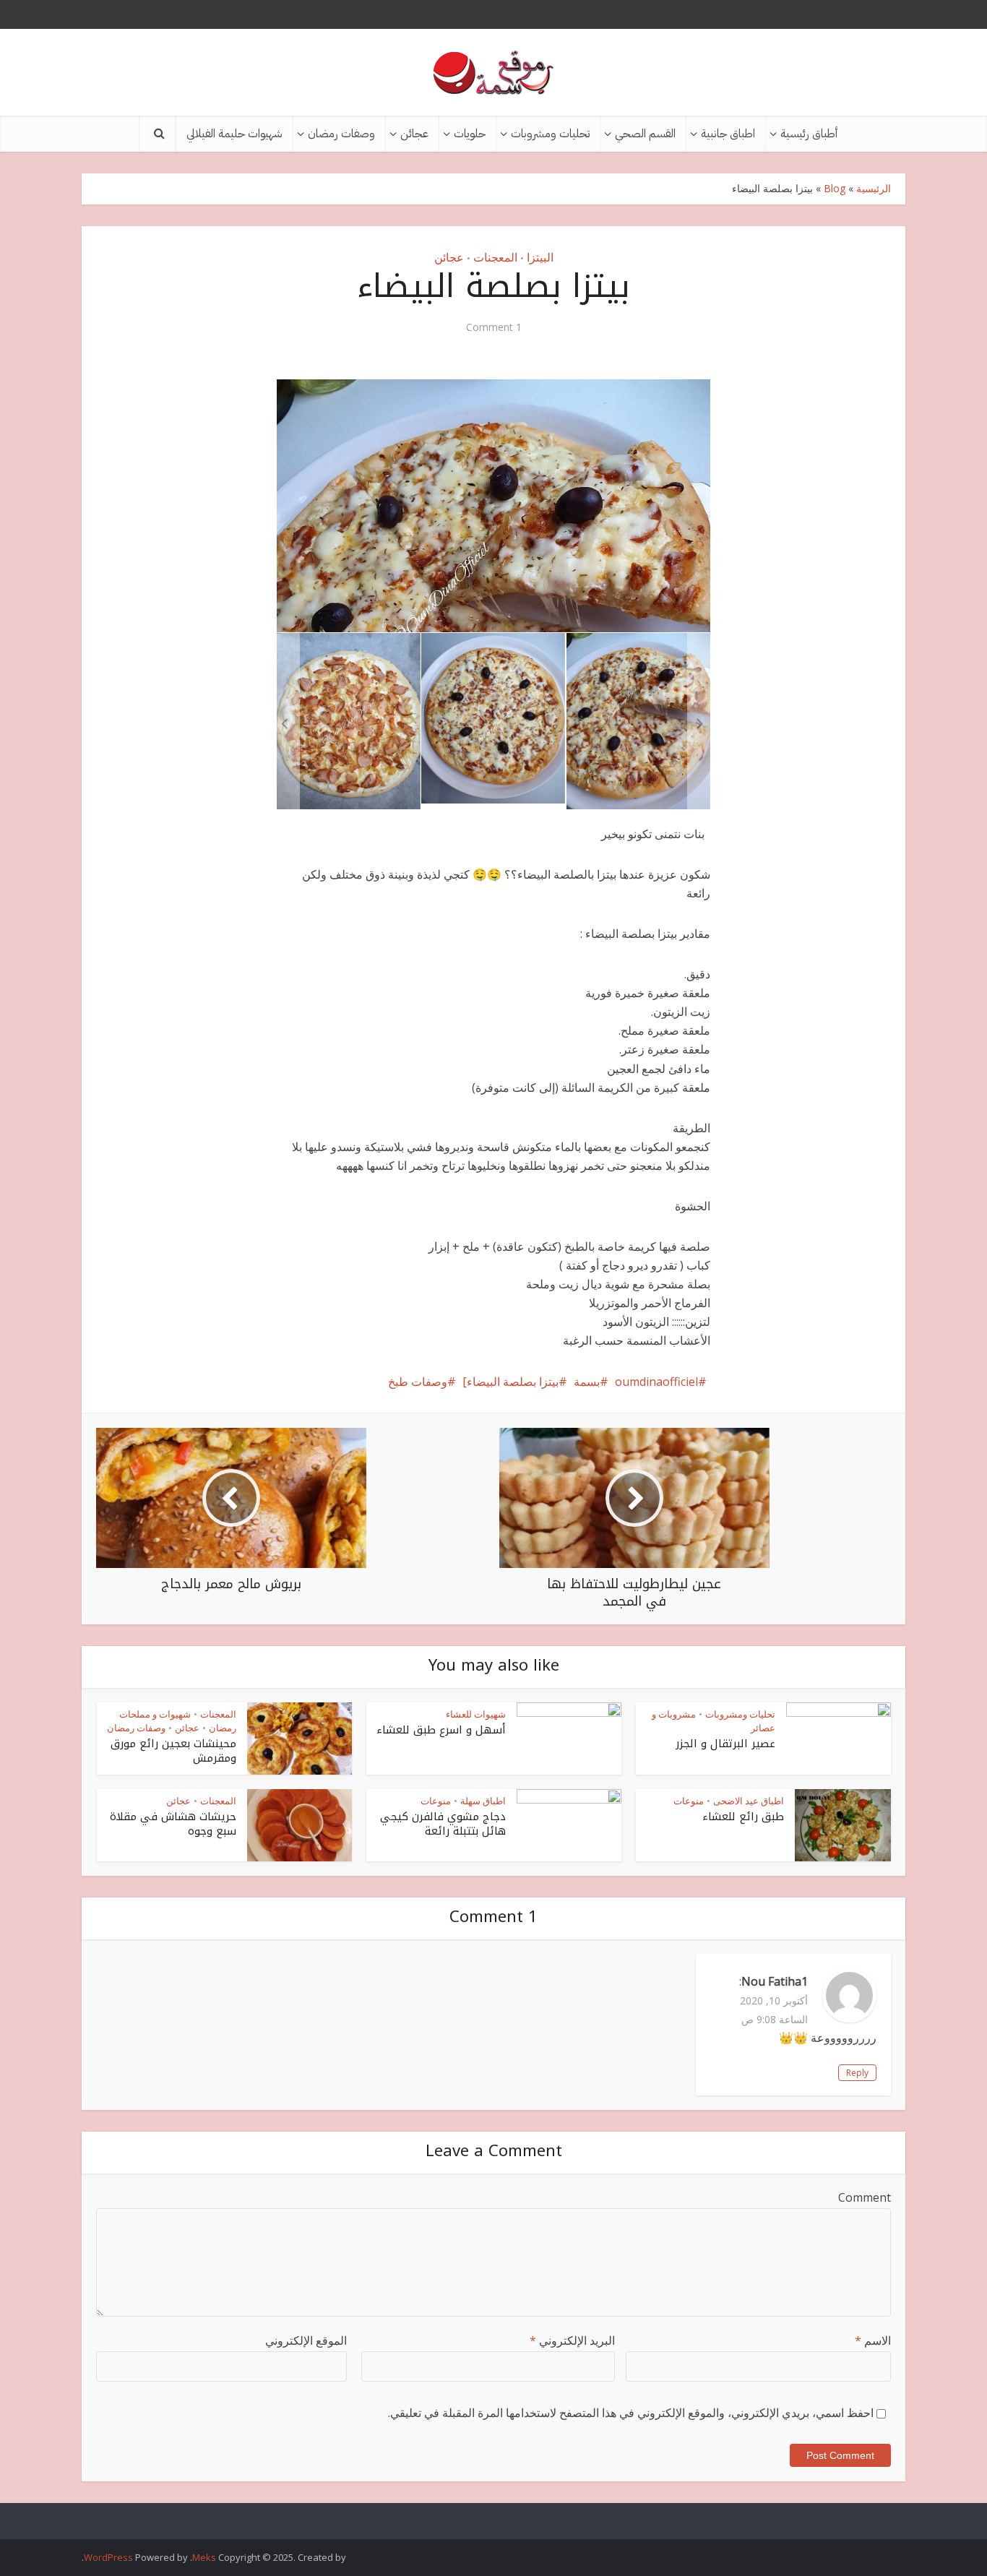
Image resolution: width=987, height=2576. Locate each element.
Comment (865, 2197)
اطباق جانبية (728, 134)
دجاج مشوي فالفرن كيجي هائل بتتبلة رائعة (443, 1824)
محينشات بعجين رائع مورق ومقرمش (173, 1751)
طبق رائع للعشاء (743, 1817)
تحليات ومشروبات (550, 134)
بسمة (587, 1382)
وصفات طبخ (418, 1382)
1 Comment (494, 327)
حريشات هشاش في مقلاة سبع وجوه (173, 1824)
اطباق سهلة (483, 1801)
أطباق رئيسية (809, 134)
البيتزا (540, 257)
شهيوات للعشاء (476, 1714)
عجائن (414, 134)
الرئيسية (874, 188)
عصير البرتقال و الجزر (725, 1744)
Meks (204, 2557)
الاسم (873, 2340)
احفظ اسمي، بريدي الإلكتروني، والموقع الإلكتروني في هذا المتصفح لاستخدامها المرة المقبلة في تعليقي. (631, 2413)
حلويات (470, 134)
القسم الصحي (645, 134)
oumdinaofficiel (656, 1382)
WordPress (108, 2557)
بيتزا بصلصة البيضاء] (510, 1382)
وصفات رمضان (341, 134)
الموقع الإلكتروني (306, 2340)
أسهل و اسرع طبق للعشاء (441, 1730)
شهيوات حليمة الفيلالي (234, 134)
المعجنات (495, 257)
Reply (857, 2073)
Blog (835, 188)
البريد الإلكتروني (572, 2340)
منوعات (689, 1801)
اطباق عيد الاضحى (749, 1801)
